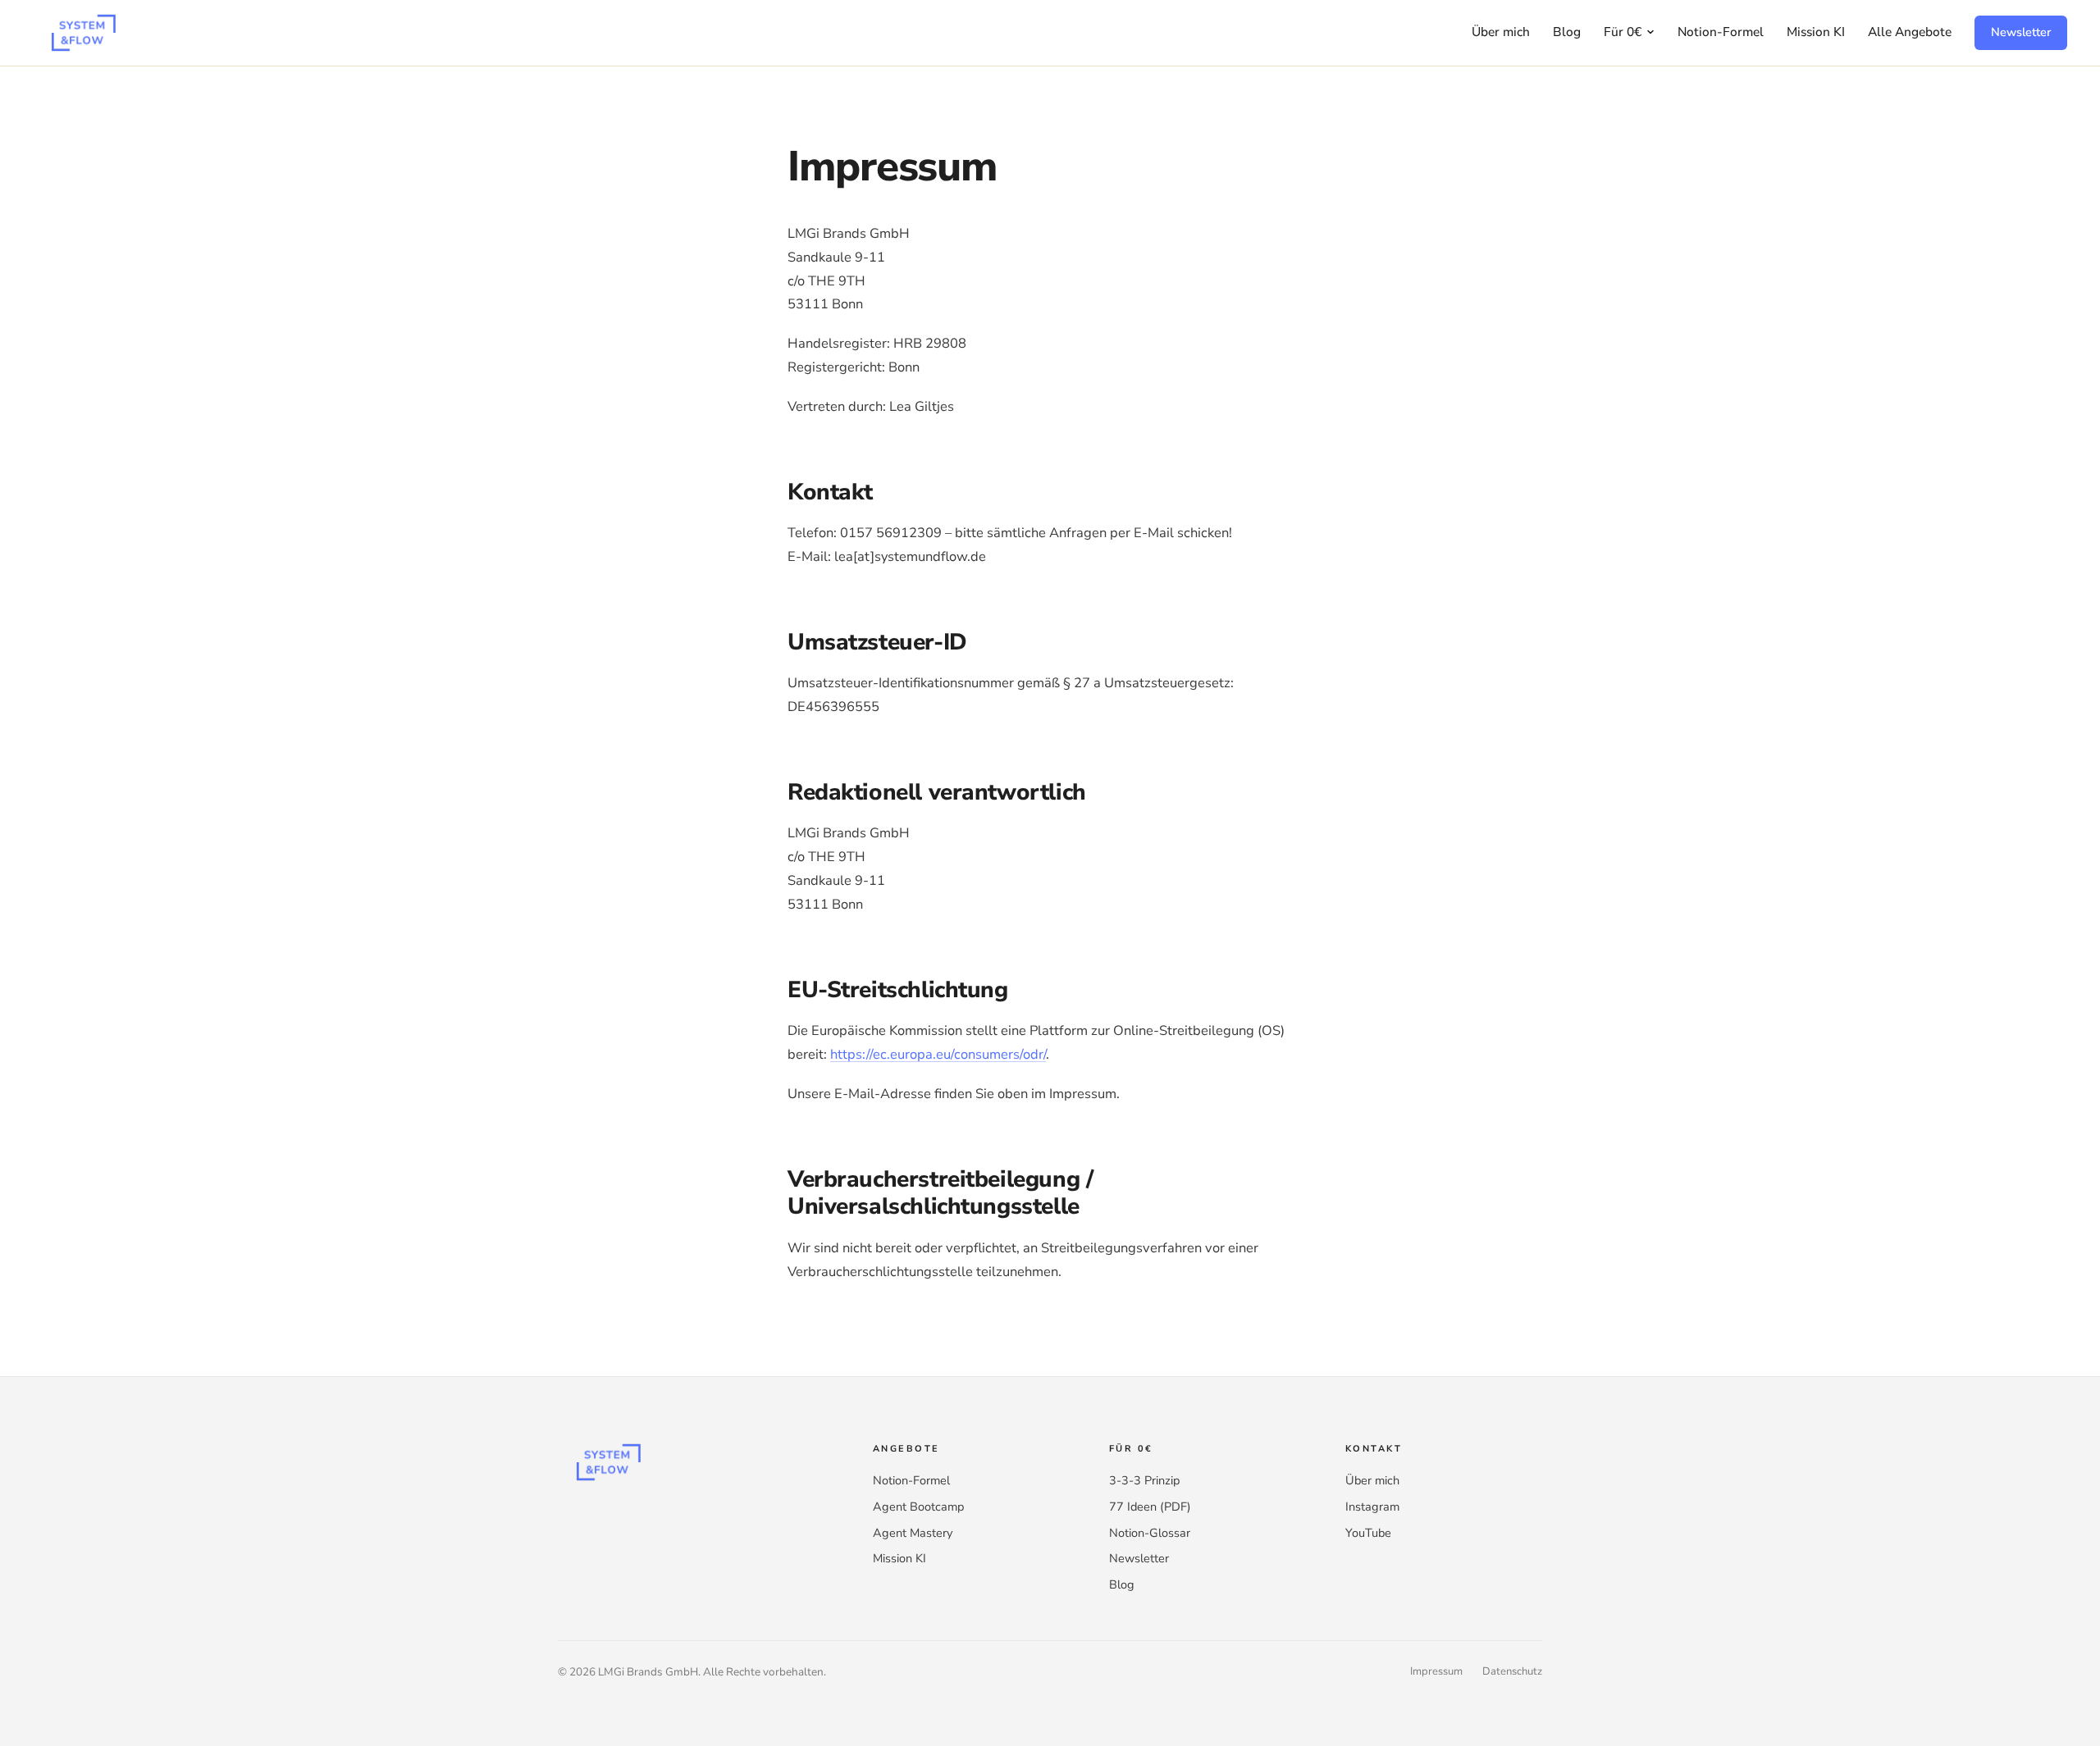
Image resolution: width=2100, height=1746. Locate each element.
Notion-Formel (1721, 32)
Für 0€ (1623, 32)
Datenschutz (1512, 1671)
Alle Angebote (1910, 32)
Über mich (1501, 32)
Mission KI (1816, 32)
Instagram (1372, 1507)
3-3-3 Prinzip (1144, 1480)
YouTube (1368, 1533)
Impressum (1436, 1671)
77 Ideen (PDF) (1150, 1507)
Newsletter (2021, 32)
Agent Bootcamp (918, 1507)
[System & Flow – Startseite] (82, 33)
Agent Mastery (913, 1533)
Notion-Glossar (1150, 1533)
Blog (1567, 32)
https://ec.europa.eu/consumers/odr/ (938, 1054)
